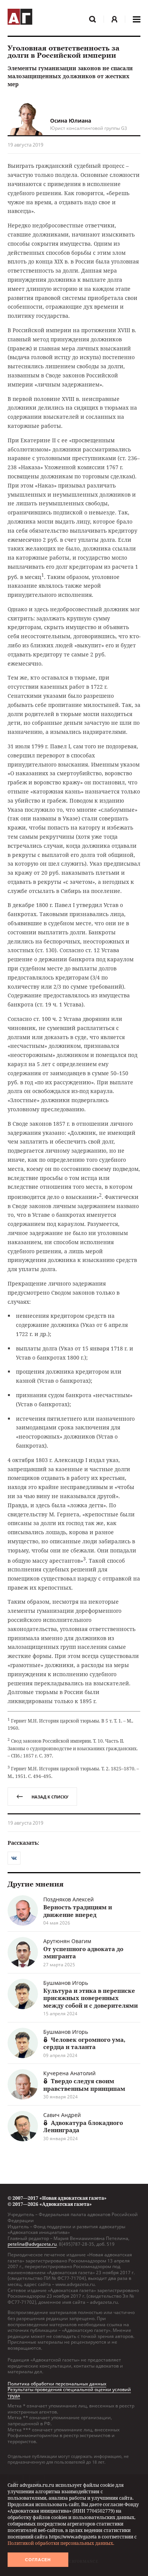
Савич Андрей (62, 2115)
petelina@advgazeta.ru (32, 2244)
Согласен (38, 2560)
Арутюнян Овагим (67, 1941)
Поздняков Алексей (68, 1899)
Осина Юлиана (71, 121)
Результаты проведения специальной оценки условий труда (69, 2392)
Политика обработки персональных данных (57, 2384)
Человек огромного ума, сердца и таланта (84, 2043)
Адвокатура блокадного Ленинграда (83, 2126)
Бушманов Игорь (66, 1983)
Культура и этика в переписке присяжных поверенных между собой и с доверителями (91, 1998)
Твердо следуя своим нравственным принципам (84, 2085)
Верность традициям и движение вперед (78, 1911)
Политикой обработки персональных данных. (61, 2543)
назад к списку (50, 1797)
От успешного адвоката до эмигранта (83, 1953)
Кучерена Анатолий (69, 2073)
